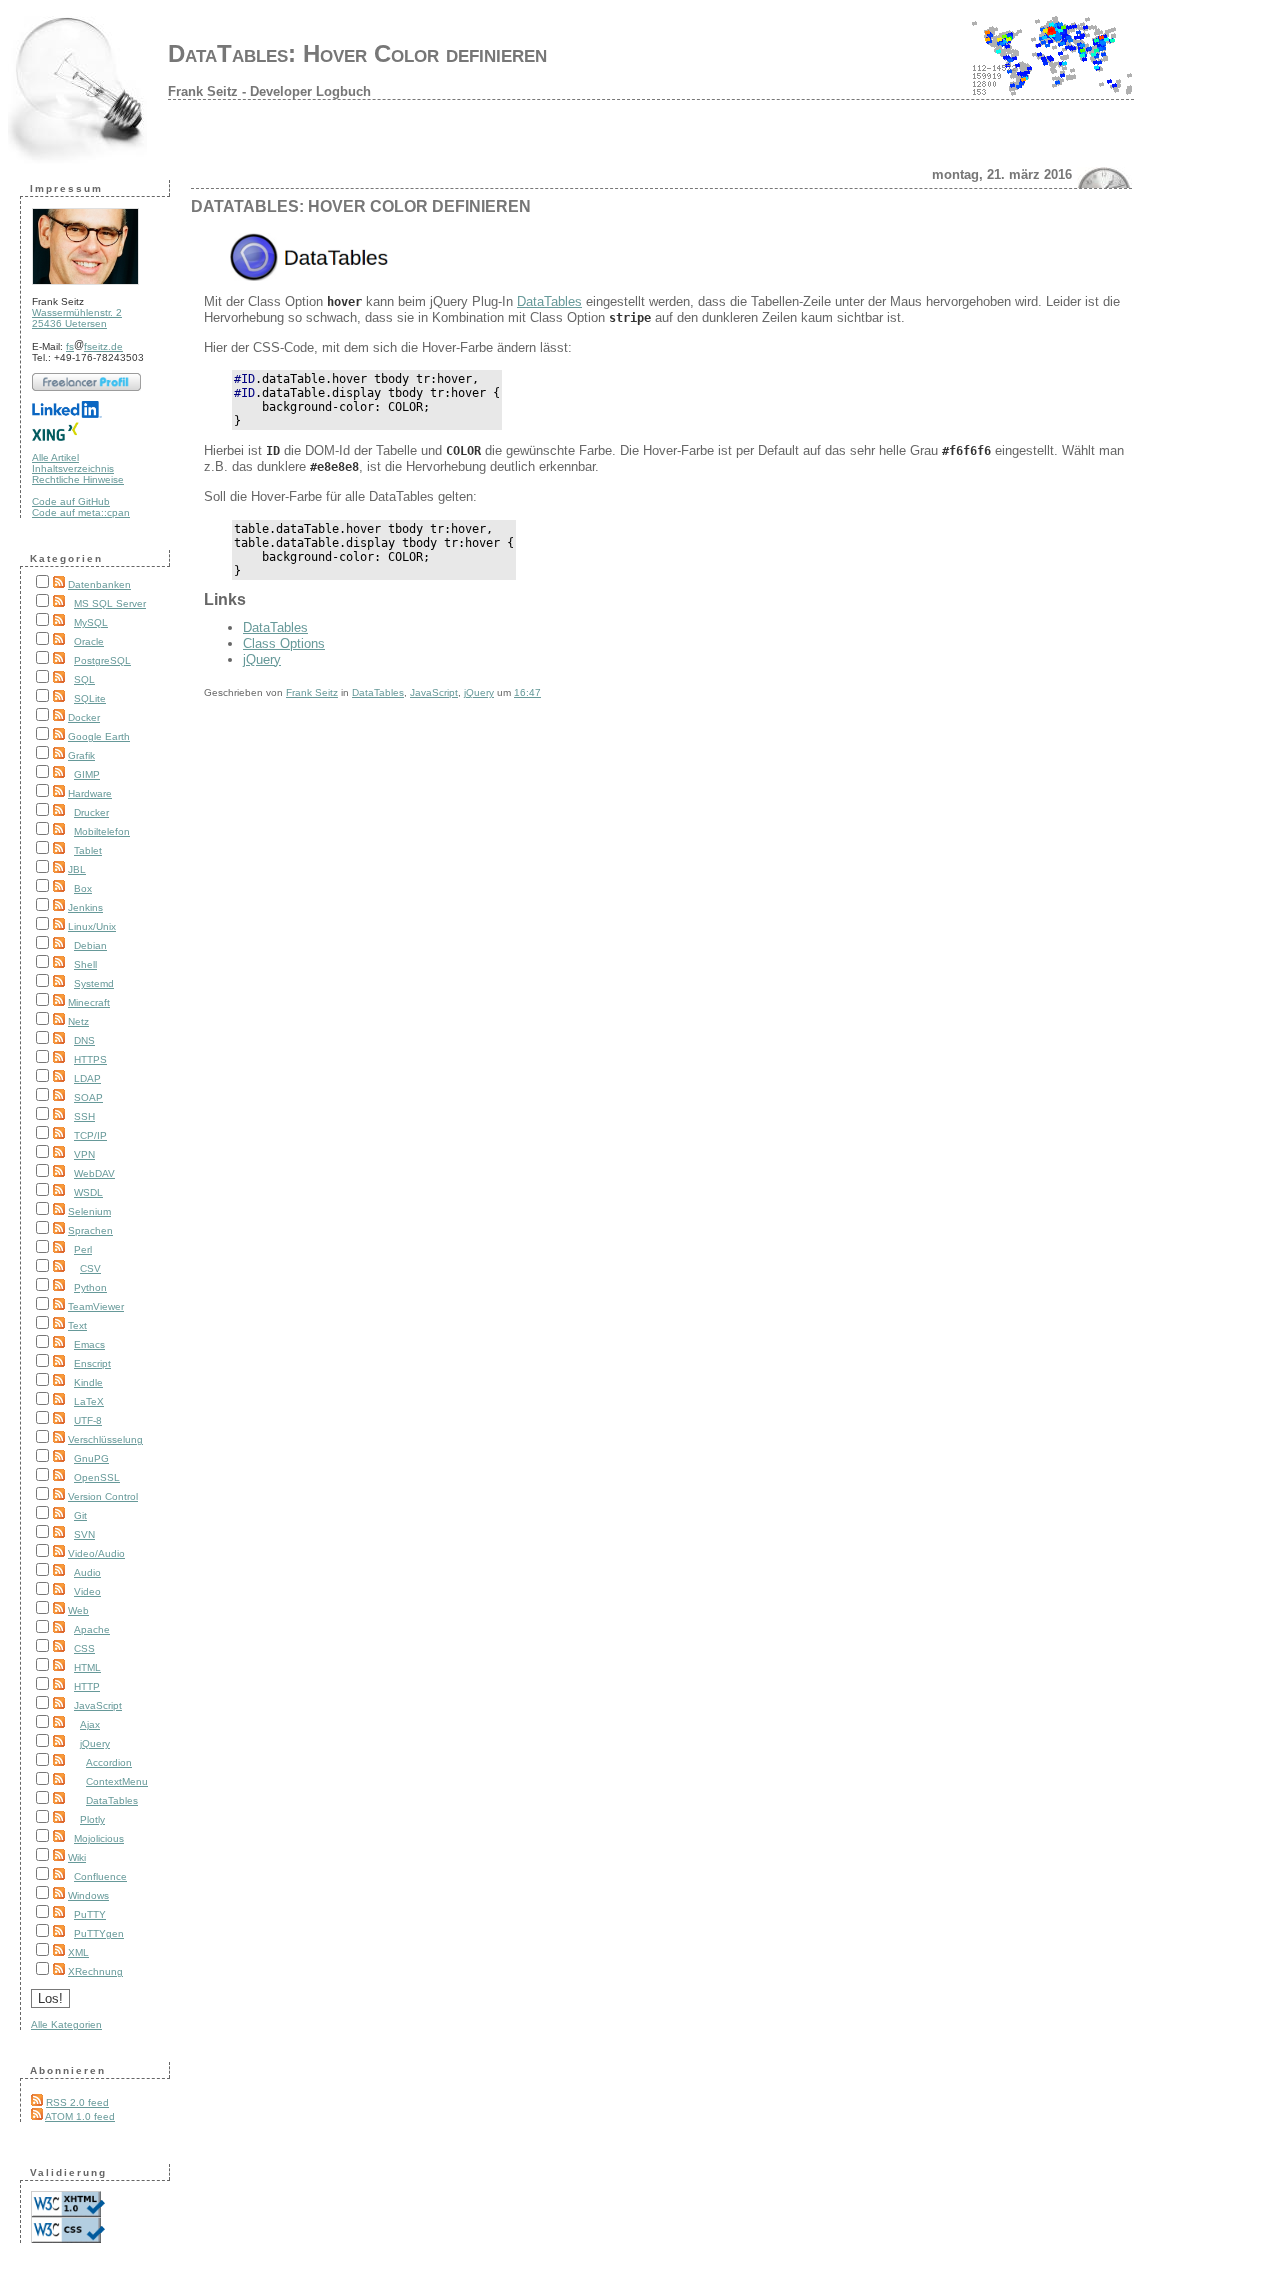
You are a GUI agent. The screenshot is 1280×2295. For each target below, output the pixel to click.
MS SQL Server (110, 603)
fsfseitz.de (94, 346)
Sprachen (90, 1230)
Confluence (100, 1876)
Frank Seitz (312, 692)
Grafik (81, 755)
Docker (84, 717)
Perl (83, 1249)
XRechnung (95, 1971)
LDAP (87, 1078)
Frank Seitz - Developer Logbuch (269, 91)
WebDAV (94, 1173)
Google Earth (99, 736)
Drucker (91, 812)
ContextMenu (117, 1781)
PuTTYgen (99, 1933)
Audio (87, 1572)
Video (87, 1591)
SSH (84, 1116)
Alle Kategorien (66, 2024)
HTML (87, 1667)
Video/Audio (96, 1553)
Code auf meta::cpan (81, 512)
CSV (90, 1268)
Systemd (94, 983)
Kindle (88, 1382)
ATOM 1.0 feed (80, 2116)
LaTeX (89, 1401)
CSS (84, 1648)
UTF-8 (88, 1420)
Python (90, 1287)
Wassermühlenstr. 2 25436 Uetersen (77, 318)
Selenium (89, 1211)
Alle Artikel (55, 457)
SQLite (90, 698)
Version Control (103, 1496)
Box (83, 888)
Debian (90, 945)
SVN (84, 1534)
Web (78, 1610)
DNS (84, 1040)
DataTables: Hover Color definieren (357, 53)
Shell (85, 964)
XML (78, 1952)
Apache (92, 1629)
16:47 (527, 692)
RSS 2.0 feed (77, 2102)
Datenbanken (99, 584)
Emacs (89, 1344)
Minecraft (89, 1002)
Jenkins (85, 907)
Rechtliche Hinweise (78, 479)
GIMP (87, 774)
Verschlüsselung (105, 1439)
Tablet (88, 850)
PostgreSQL (102, 660)
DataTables (112, 1800)
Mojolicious (99, 1838)
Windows (88, 1895)
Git (80, 1515)
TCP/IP (90, 1135)
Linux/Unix (92, 926)
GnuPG (91, 1458)
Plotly (92, 1819)
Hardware (90, 793)
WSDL (88, 1192)
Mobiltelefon (102, 831)
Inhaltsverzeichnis (73, 468)
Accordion (109, 1762)
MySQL (91, 622)
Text (77, 1325)
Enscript (92, 1363)
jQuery (95, 1743)
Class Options (284, 643)
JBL (77, 869)
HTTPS (90, 1059)
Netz (78, 1021)
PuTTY (90, 1914)
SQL (84, 679)
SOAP (88, 1097)
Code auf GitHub (71, 501)
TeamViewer (96, 1306)
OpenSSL (97, 1477)
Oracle (89, 641)
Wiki (77, 1857)
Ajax (90, 1724)
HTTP (87, 1686)
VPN (84, 1154)
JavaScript (98, 1705)
